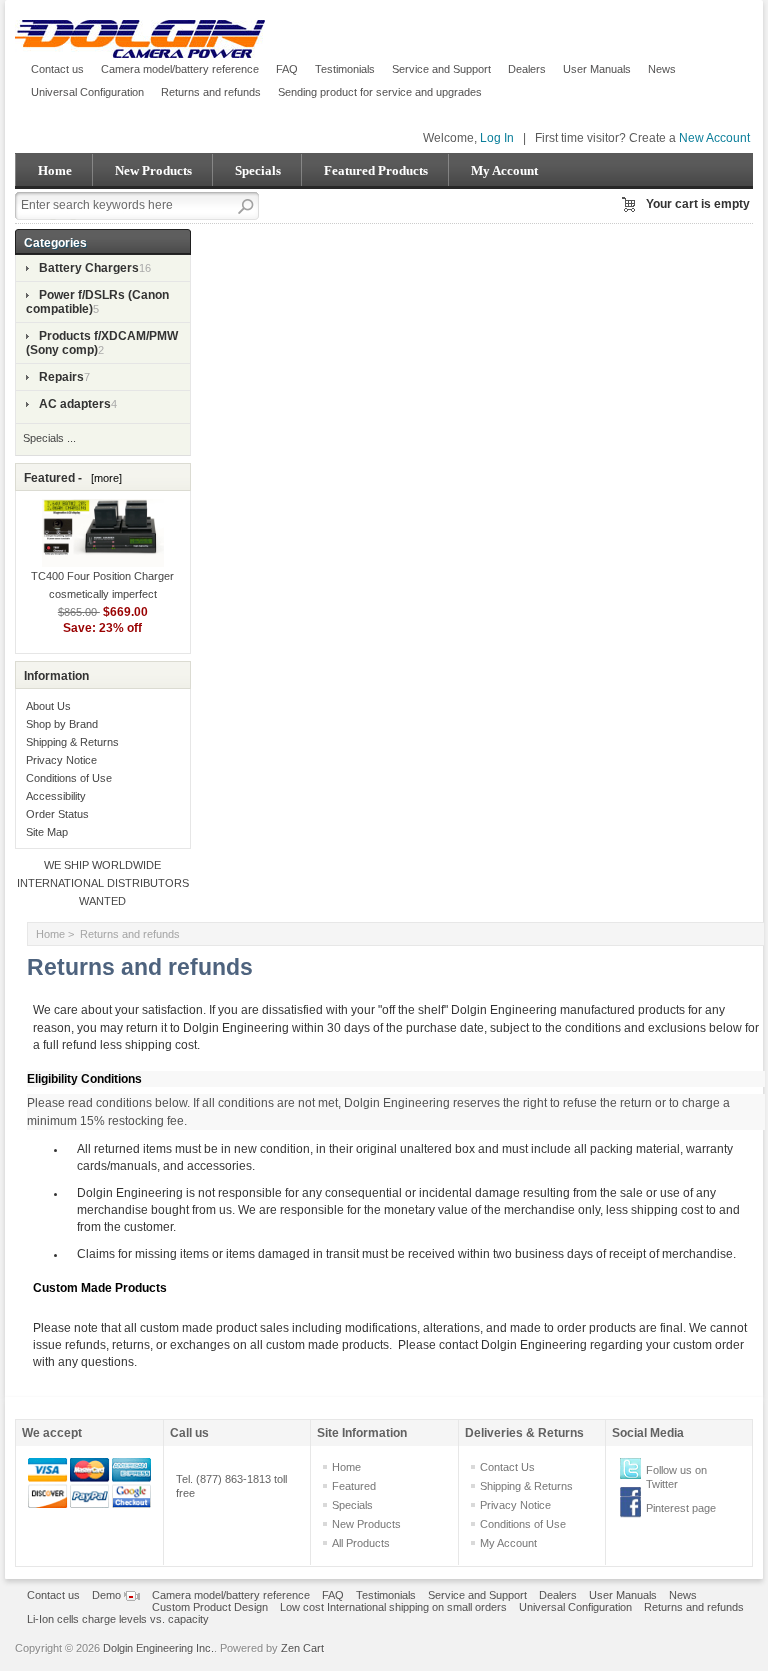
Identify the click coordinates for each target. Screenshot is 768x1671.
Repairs (61, 377)
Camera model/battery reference (180, 69)
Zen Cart (302, 1648)
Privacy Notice (61, 760)
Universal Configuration (87, 92)
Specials (258, 170)
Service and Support (441, 69)
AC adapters (75, 404)
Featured (354, 1486)
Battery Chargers (89, 268)
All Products (361, 1543)
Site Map (47, 832)
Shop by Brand (62, 724)
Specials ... (49, 438)
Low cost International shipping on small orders (393, 1607)
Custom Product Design (210, 1607)
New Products (153, 170)
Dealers (527, 69)
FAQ (287, 69)
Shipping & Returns (72, 742)
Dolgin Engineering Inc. (158, 1648)
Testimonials (345, 69)
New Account (714, 138)
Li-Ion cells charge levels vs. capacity (118, 1619)
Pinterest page (681, 1508)
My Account (504, 170)
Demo (108, 1595)
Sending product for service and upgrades (380, 92)
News (662, 69)
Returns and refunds (211, 92)
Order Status (57, 814)
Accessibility (56, 796)
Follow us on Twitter (676, 1477)
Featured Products (376, 170)
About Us (48, 706)
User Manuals (597, 69)
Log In (497, 138)
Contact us (57, 69)
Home (55, 170)
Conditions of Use (69, 778)
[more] (103, 478)
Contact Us (507, 1467)
